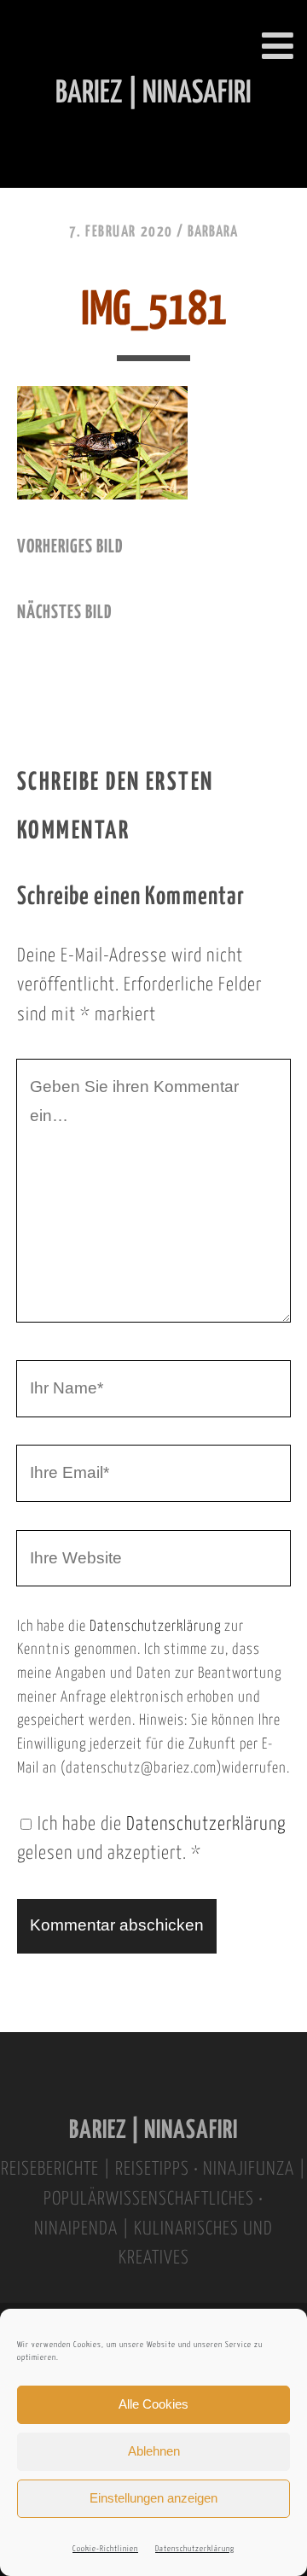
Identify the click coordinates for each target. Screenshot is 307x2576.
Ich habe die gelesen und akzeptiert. (151, 1840)
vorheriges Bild (70, 547)
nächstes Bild (64, 613)
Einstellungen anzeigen (153, 2498)
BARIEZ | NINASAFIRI (153, 2131)
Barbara (213, 232)
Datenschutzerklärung (195, 2549)
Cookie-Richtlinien (105, 2549)
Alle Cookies (153, 2404)
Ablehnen (154, 2451)
